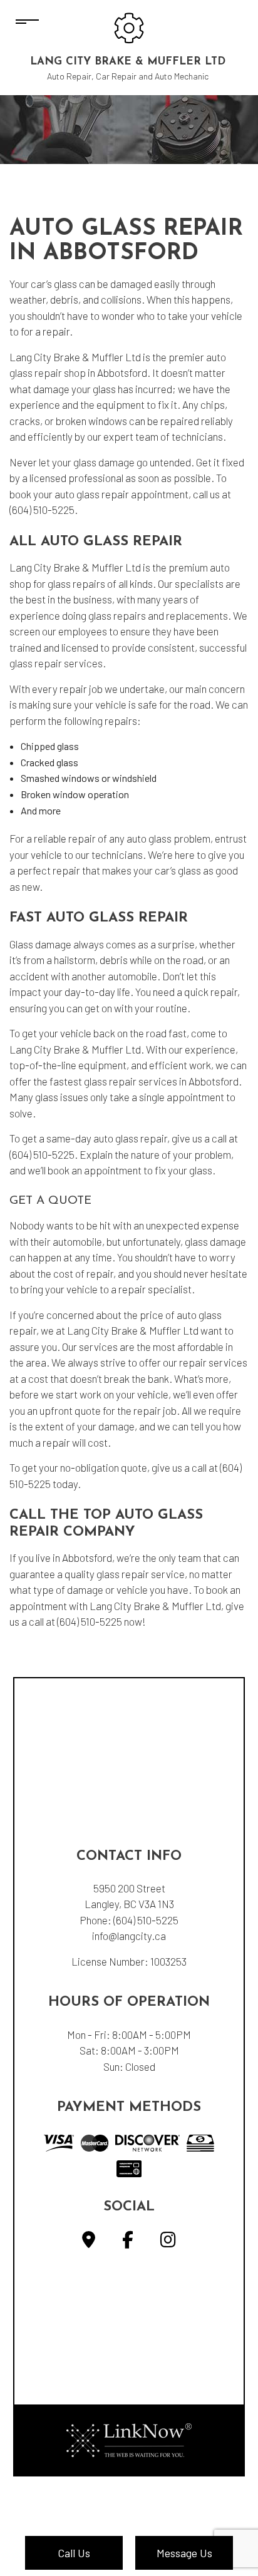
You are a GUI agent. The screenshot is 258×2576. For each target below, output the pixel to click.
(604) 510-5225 (146, 1920)
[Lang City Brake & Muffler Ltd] (129, 27)
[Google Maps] (89, 2242)
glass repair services (56, 663)
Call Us (74, 2553)
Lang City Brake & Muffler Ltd (128, 62)
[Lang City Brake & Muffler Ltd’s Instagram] (168, 2242)
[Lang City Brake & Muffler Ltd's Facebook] (128, 2242)
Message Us (184, 2553)
